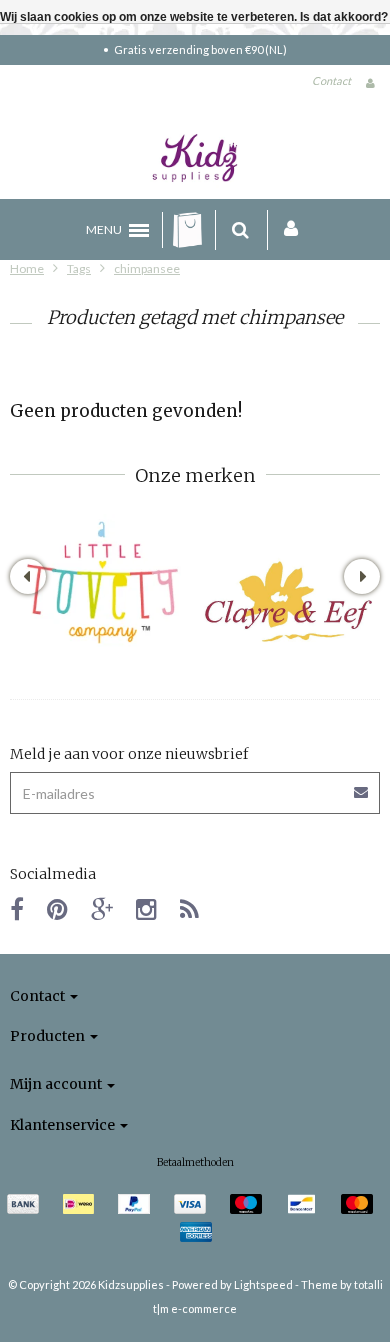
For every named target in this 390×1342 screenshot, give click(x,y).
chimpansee (147, 268)
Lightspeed (263, 1284)
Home (27, 268)
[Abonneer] (362, 785)
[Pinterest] (57, 908)
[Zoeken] (240, 230)
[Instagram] (146, 908)
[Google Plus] (102, 908)
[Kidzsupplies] (195, 158)
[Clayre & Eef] (287, 601)
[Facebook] (17, 908)
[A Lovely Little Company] (102, 583)
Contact (331, 80)
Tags (79, 268)
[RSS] (189, 908)
